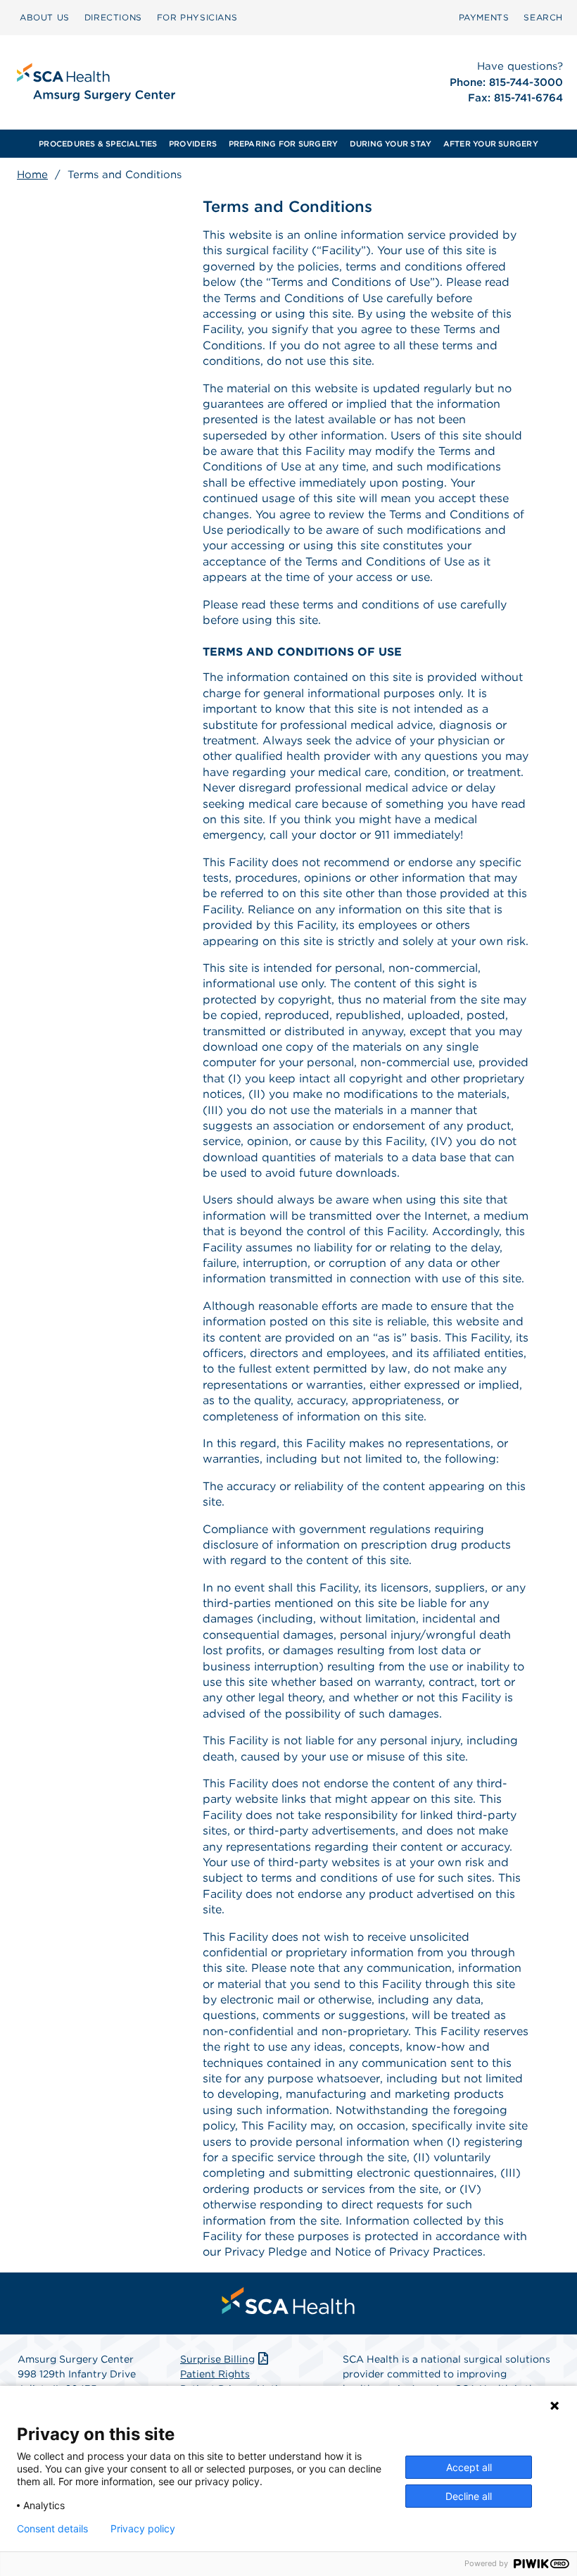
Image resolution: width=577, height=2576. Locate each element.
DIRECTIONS (113, 17)
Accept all (469, 2467)
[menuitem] (45, 18)
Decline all (469, 2496)
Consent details (52, 2529)
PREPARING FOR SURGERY (284, 144)
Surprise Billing (217, 2359)
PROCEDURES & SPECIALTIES (98, 144)
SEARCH (543, 17)
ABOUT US (45, 17)
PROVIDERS (193, 144)
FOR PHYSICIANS (197, 17)
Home (32, 175)
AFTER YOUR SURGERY (491, 144)
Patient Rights (215, 2374)
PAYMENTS (484, 17)
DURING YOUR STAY (391, 144)
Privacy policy (143, 2529)
